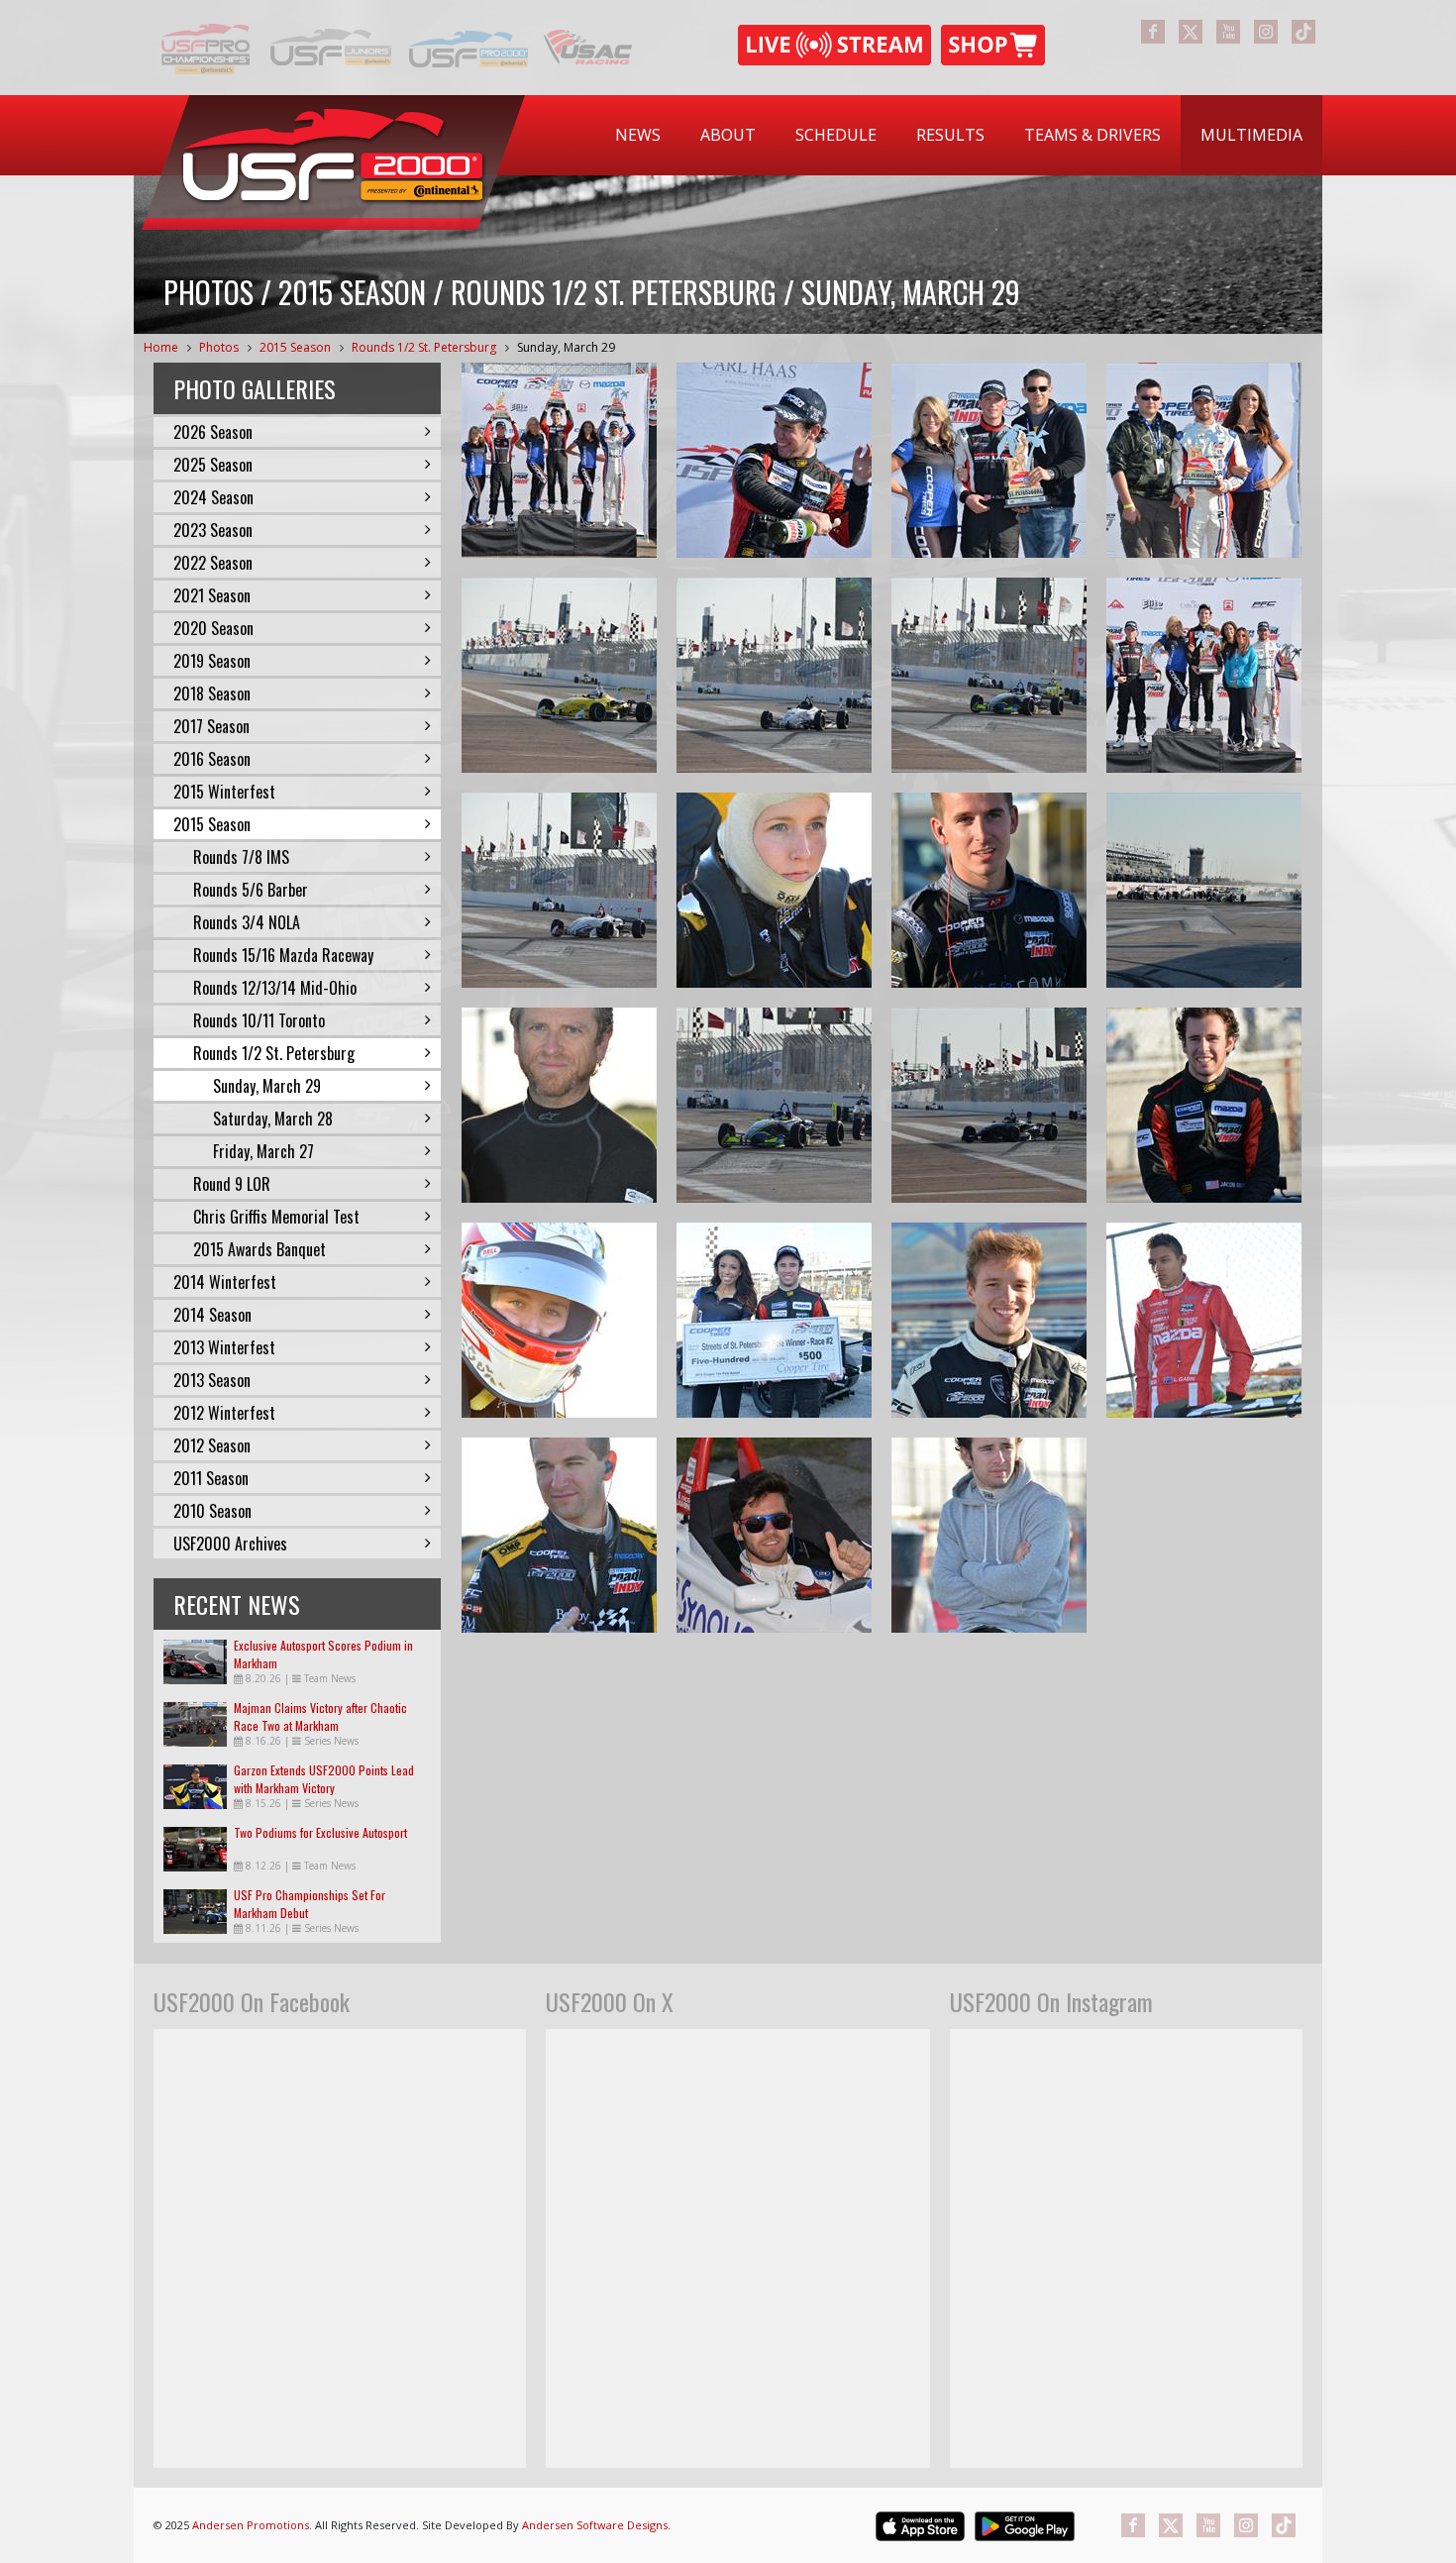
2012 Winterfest (224, 1413)
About (728, 135)
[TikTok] (1303, 32)
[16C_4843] (1204, 1320)
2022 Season (213, 563)
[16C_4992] (774, 1105)
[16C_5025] (1204, 460)
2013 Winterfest (224, 1347)
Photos (219, 347)
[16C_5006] (774, 675)
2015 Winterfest (224, 792)
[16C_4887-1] (559, 1320)
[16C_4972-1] (1204, 890)
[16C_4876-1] (774, 890)
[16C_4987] (989, 1105)
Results (950, 135)
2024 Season (213, 497)
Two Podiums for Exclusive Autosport (320, 1832)
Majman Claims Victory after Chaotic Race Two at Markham (320, 1716)
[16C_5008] (989, 675)
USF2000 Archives (230, 1544)
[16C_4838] (989, 1320)
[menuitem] (638, 135)
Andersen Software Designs (595, 2525)
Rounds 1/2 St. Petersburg (424, 347)
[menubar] (959, 135)
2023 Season (213, 530)
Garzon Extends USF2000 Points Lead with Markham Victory (324, 1779)
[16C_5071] (774, 460)
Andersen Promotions (251, 2525)
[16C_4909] (559, 1105)
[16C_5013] (559, 675)
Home (161, 347)
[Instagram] (1266, 32)
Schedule (836, 135)
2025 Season (213, 465)
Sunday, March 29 (566, 347)
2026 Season (213, 432)
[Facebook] (1153, 32)
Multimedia (1251, 135)
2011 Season (211, 1478)
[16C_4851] (774, 1535)
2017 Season (211, 726)
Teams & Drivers (1092, 135)
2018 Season (212, 694)
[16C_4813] (989, 1535)
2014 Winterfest (225, 1282)
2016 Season (212, 759)
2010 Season (212, 1511)
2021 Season (212, 595)
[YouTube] (1228, 32)
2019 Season (212, 661)
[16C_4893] (989, 890)
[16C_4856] (1204, 1105)
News (638, 135)
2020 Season (213, 628)
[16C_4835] (774, 1320)
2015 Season (295, 347)
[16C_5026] (989, 460)
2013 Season (212, 1380)
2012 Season (212, 1445)
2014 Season (212, 1315)
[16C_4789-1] (559, 1535)
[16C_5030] (1204, 675)
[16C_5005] (559, 890)
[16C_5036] (559, 460)
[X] (1191, 32)
